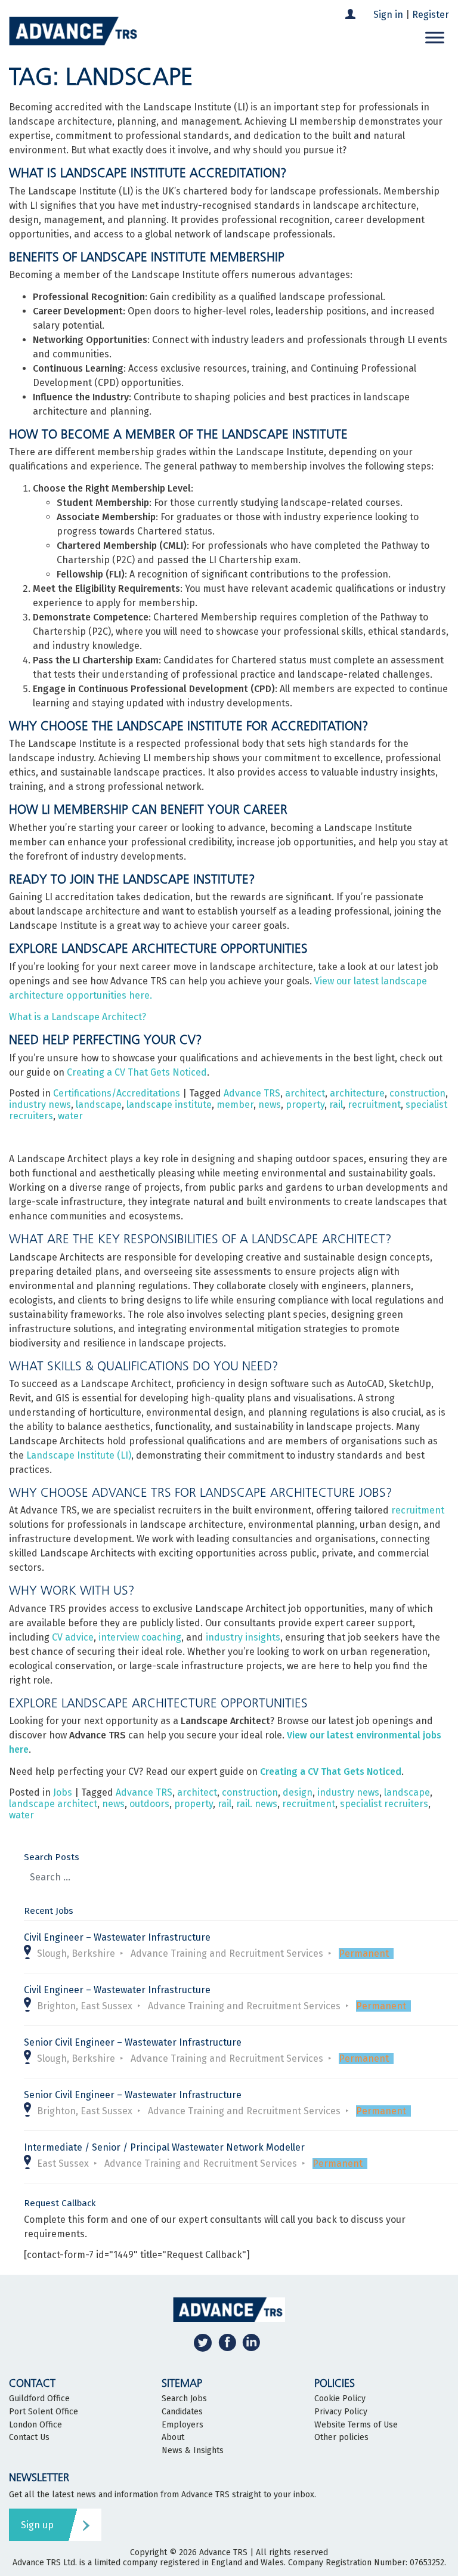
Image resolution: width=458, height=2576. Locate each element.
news (270, 1105)
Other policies (341, 2438)
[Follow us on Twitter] (203, 2342)
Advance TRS (252, 1093)
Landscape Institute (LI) (79, 1455)
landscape (99, 1105)
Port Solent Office (44, 2412)
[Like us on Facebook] (227, 2342)
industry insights (243, 1637)
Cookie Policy (340, 2399)
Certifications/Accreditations (117, 1093)
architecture (357, 1093)
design (298, 1792)
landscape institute (169, 1105)
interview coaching (140, 1637)
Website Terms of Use (356, 2425)
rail (336, 1105)
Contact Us (29, 2438)
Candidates (182, 2412)
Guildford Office (39, 2399)
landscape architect (53, 1804)
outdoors (149, 1804)
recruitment (374, 1105)
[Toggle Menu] (435, 37)
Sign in (388, 15)
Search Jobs (184, 2399)
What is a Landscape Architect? (78, 1017)
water (70, 1116)
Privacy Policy (341, 2412)
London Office (35, 2425)
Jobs (63, 1792)
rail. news (257, 1804)
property (305, 1105)
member (235, 1105)
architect (305, 1093)
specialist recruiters (384, 1804)
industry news (40, 1105)
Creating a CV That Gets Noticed (137, 1072)
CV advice (73, 1637)
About (173, 2438)
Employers (182, 2425)
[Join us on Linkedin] (251, 2342)
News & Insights (193, 2451)
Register (431, 15)
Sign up (37, 2525)
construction (417, 1093)
